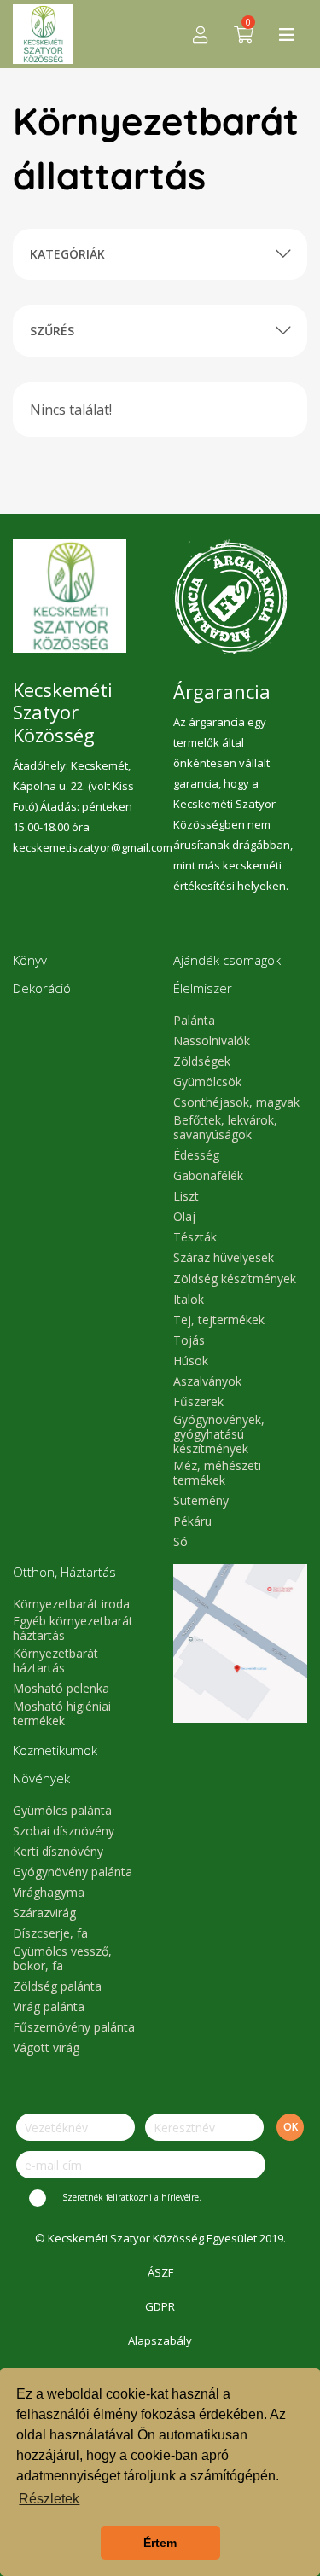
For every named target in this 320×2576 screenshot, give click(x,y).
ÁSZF (160, 2272)
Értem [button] (160, 2543)
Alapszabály (160, 2340)
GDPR (160, 2306)
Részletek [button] (49, 2499)
